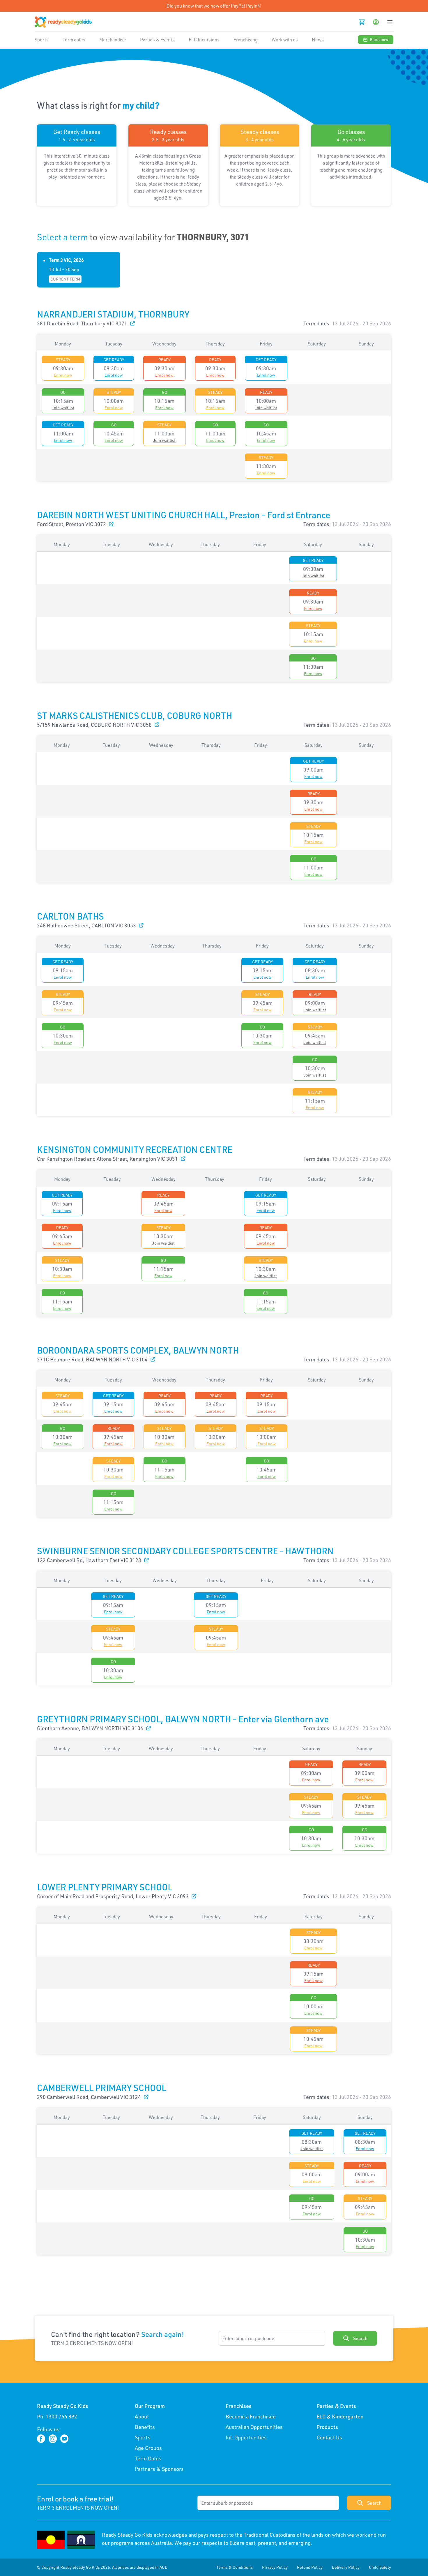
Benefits (145, 2427)
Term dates (74, 40)
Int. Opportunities (246, 2437)
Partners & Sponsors (159, 2469)
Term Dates (148, 2458)
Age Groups (148, 2448)
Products (327, 2427)
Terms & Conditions (235, 2567)
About (142, 2416)
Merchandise (113, 40)
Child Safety (380, 2567)
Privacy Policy (275, 2567)
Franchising (246, 40)
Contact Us (329, 2437)
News (318, 40)
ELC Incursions (204, 40)
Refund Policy (310, 2567)
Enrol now (379, 39)
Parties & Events (157, 40)
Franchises (239, 2406)
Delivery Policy (346, 2567)
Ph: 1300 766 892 (57, 2416)
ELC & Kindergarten (340, 2416)
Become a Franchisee (251, 2416)
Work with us (285, 40)
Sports (42, 40)
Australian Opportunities (254, 2427)
